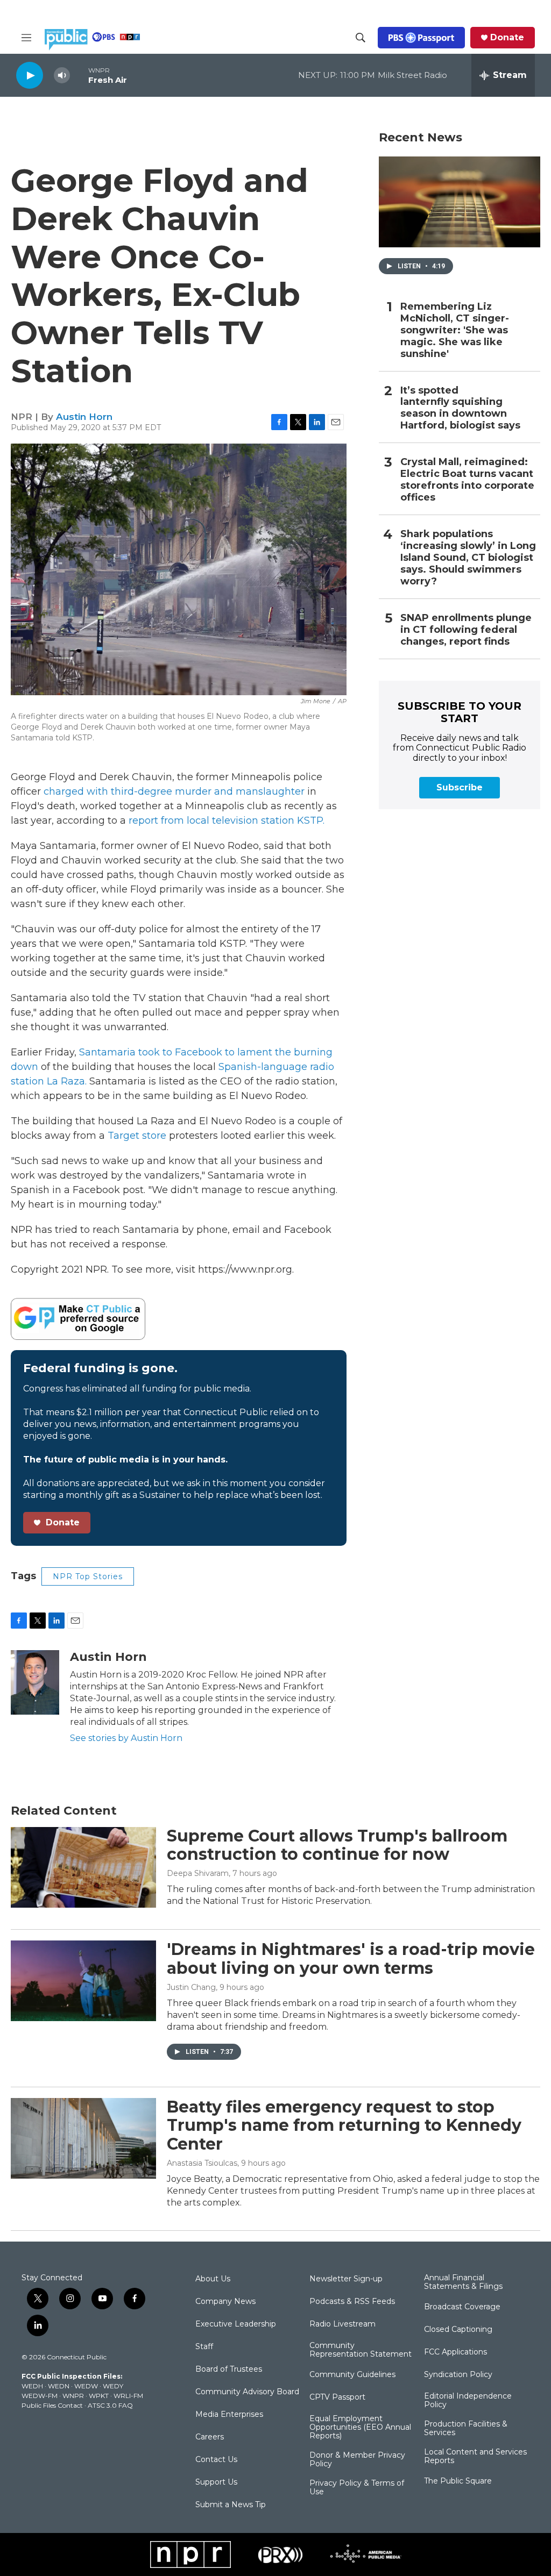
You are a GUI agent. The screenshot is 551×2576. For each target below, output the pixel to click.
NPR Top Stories (88, 1576)
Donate (507, 38)
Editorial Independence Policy (468, 2401)
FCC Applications (455, 2352)
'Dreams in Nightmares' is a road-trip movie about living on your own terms (351, 1959)
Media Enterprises (229, 2415)
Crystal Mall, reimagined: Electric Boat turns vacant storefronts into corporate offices (467, 480)
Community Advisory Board (247, 2392)
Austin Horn (84, 417)
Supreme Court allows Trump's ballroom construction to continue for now (337, 1845)
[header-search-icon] (361, 38)
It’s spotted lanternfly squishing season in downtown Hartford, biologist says (460, 408)
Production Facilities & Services (466, 2429)
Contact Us (216, 2460)
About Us (213, 2279)
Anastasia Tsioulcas (202, 2163)
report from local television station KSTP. (227, 820)
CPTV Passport (337, 2397)
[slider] (79, 75)
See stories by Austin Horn (126, 1738)
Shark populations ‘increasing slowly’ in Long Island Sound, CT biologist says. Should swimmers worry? (468, 558)
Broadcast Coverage (462, 2307)
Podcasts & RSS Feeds (352, 2302)
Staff (204, 2347)
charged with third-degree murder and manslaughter (174, 791)
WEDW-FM (40, 2396)
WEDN (59, 2386)
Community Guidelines (352, 2375)
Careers (210, 2437)
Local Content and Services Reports (475, 2457)
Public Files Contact (52, 2405)
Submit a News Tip (231, 2505)
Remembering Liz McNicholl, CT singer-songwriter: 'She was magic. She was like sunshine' (455, 330)
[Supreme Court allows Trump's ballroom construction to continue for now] (83, 1867)
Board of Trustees (229, 2370)
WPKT (99, 2396)
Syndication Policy (458, 2375)
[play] (30, 75)
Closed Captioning (458, 2330)
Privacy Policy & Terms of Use (357, 2488)
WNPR (73, 2396)
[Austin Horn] (35, 1682)
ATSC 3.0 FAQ (110, 2405)
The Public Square (458, 2481)
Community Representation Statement (361, 2350)
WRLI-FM (128, 2396)
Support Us (216, 2482)
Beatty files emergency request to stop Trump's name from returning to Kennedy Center (344, 2126)
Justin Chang (191, 1987)
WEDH (32, 2386)
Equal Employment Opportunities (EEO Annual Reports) (360, 2428)
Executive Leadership (236, 2324)
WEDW (86, 2386)
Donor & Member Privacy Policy (357, 2460)
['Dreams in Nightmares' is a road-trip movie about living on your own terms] (83, 1981)
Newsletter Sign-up (346, 2279)
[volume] (62, 76)
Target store (138, 1136)
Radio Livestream (342, 2324)
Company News (225, 2302)
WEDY (113, 2386)
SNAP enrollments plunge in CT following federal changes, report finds (466, 630)
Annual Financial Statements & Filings (463, 2282)
